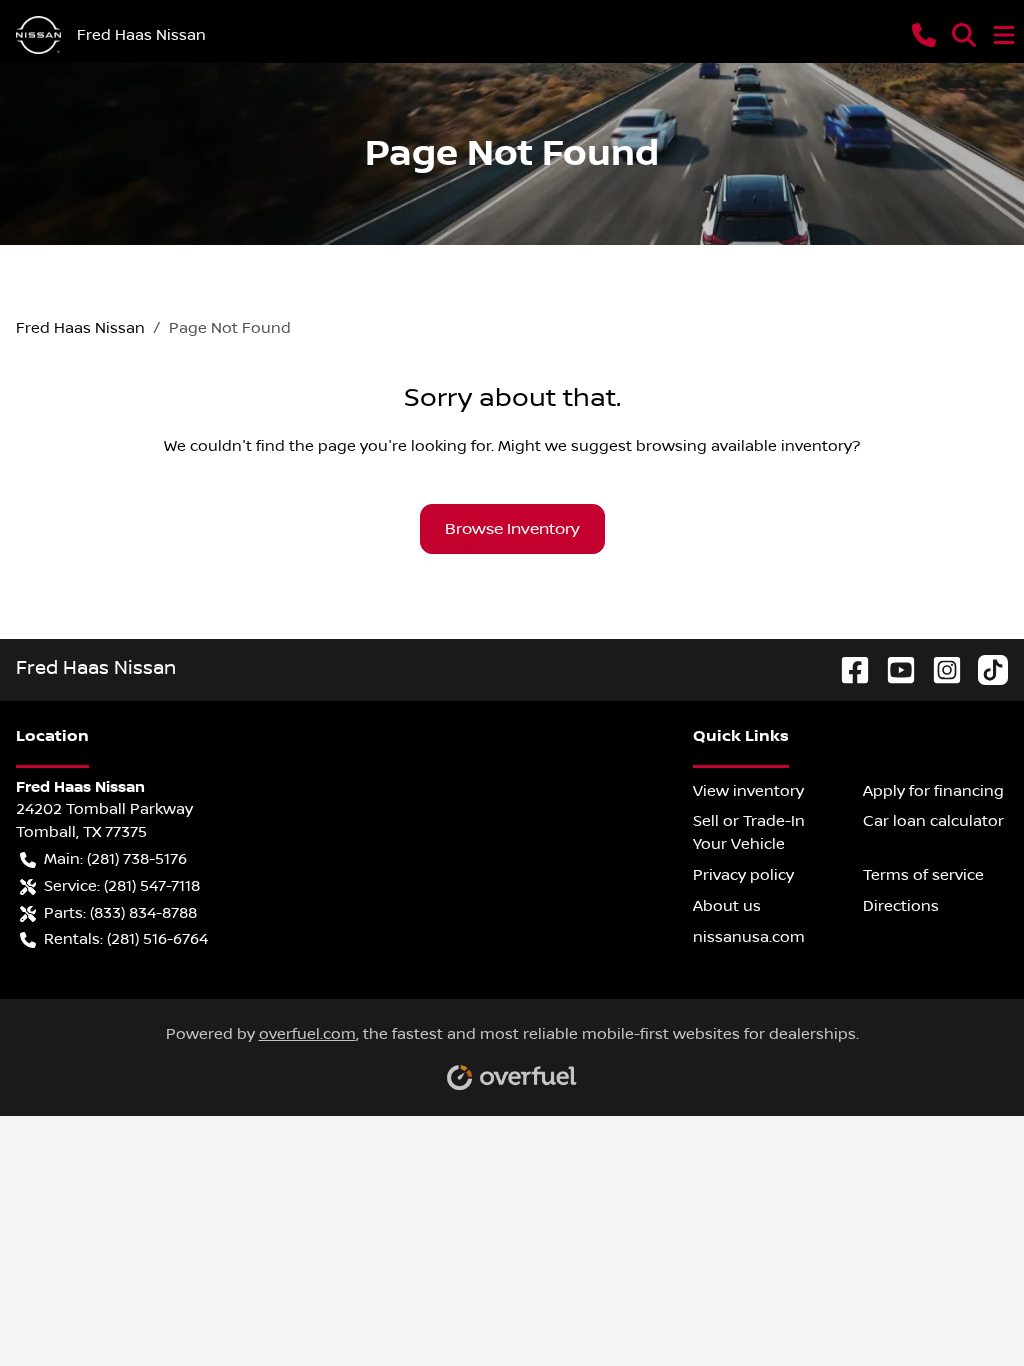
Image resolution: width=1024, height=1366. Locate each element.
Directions (901, 906)
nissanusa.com (749, 937)
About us (727, 906)
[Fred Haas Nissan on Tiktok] (985, 668)
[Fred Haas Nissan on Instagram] (939, 668)
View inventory (748, 791)
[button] (924, 35)
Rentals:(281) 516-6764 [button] (126, 939)
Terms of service (923, 875)
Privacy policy (743, 875)
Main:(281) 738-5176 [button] (115, 859)
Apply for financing (933, 791)
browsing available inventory (744, 446)
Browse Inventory (512, 529)
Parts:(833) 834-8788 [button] (120, 913)
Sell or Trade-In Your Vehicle (749, 832)
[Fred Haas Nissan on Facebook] (847, 668)
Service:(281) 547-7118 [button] (122, 886)
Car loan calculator (933, 821)
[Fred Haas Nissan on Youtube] (893, 668)
